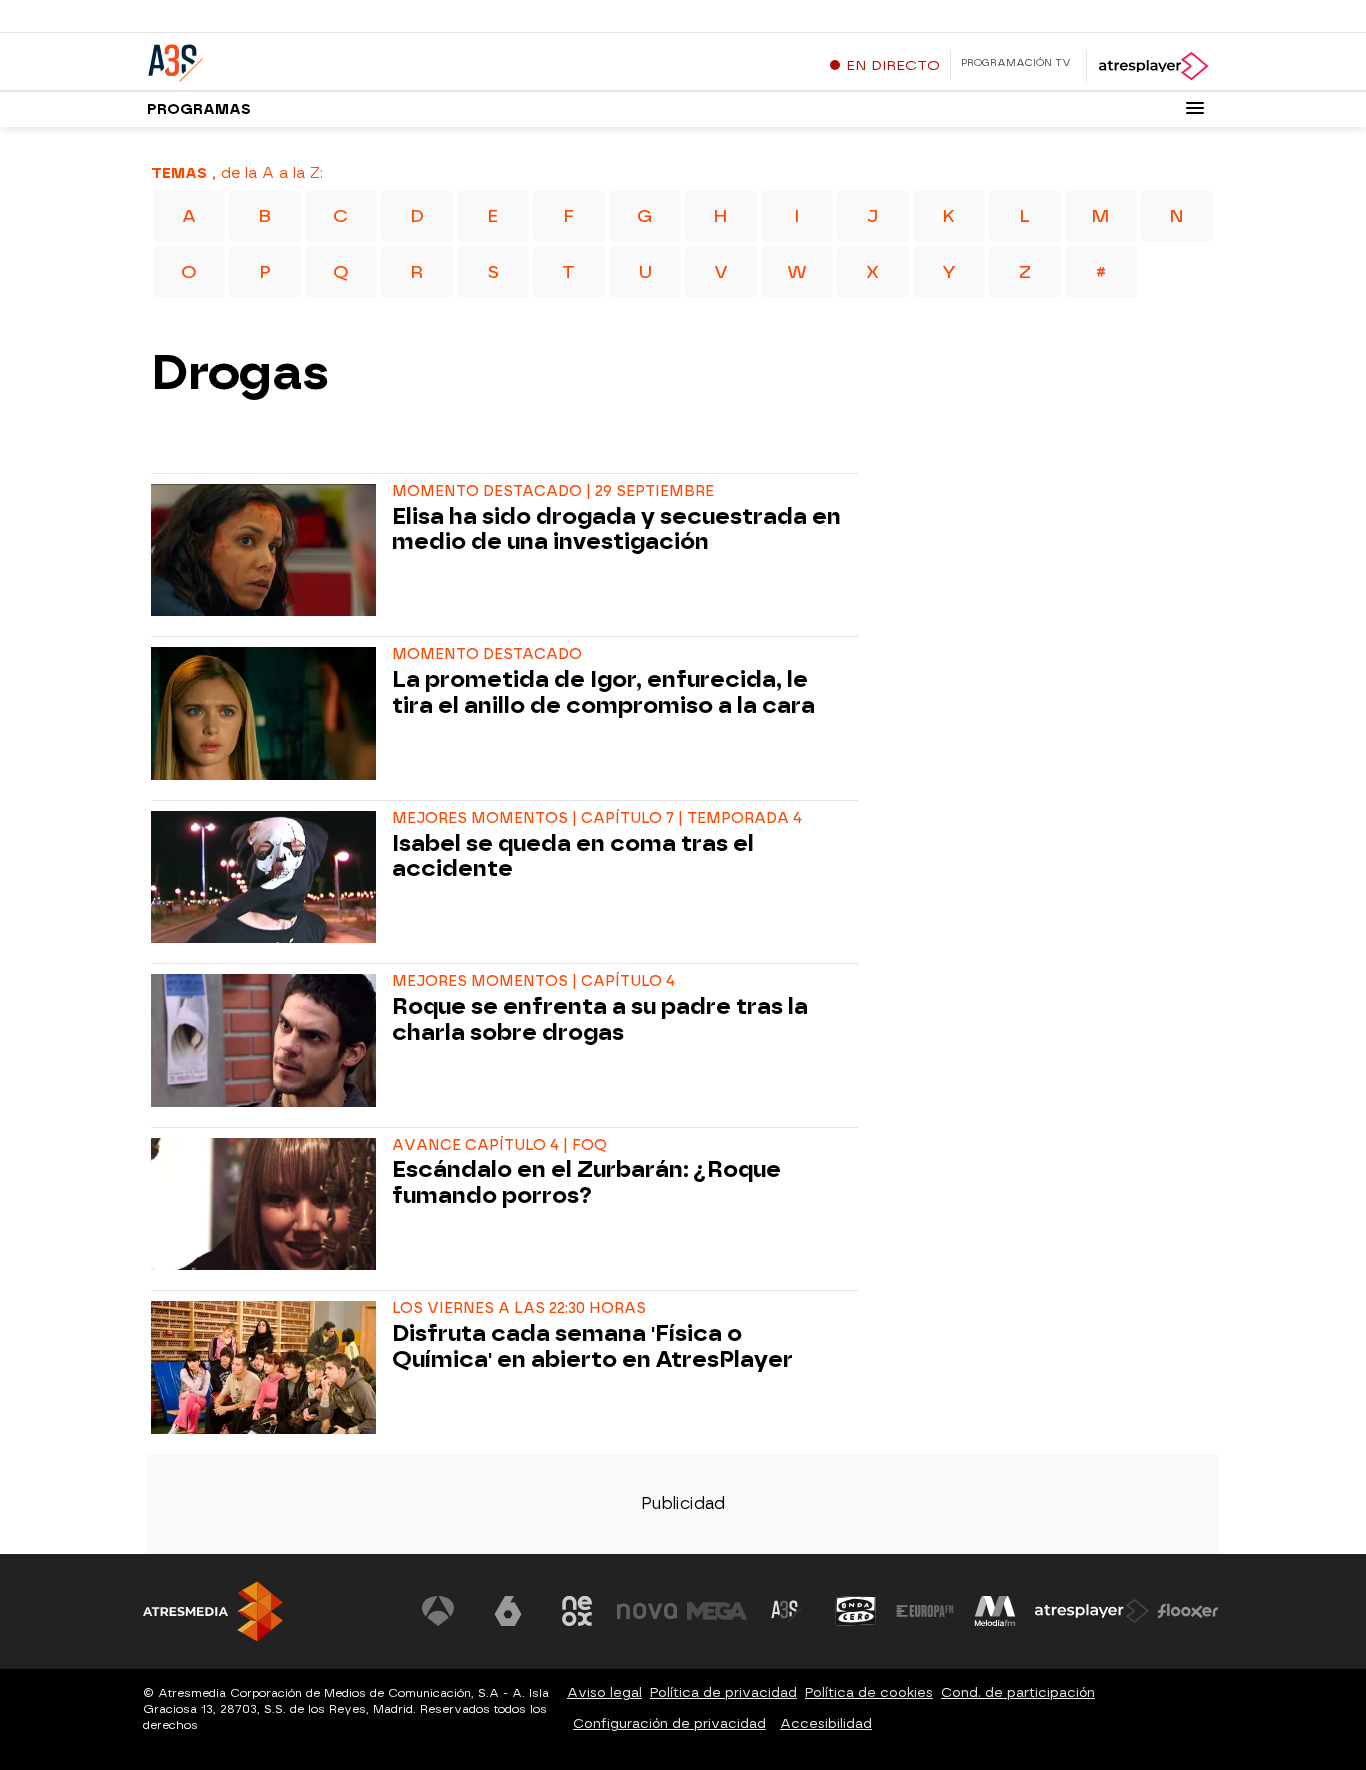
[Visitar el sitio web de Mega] (717, 1611)
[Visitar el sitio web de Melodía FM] (995, 1611)
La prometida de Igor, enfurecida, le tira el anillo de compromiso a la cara (603, 693)
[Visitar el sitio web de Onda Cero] (856, 1611)
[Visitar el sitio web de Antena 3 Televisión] (438, 1611)
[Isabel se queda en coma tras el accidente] (267, 877)
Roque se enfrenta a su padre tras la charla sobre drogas (600, 1020)
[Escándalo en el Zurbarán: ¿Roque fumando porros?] (267, 1204)
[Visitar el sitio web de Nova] (647, 1611)
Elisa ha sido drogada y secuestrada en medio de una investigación (616, 530)
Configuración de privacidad (669, 1723)
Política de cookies (869, 1692)
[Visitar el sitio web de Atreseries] (786, 1611)
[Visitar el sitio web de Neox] (577, 1611)
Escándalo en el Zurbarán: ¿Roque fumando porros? (586, 1183)
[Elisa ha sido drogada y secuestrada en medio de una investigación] (267, 550)
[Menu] (1195, 108)
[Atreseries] (272, 59)
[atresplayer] (1152, 66)
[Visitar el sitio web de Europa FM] (925, 1611)
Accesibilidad (826, 1723)
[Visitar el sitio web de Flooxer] (1188, 1611)
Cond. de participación (1018, 1692)
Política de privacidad (723, 1692)
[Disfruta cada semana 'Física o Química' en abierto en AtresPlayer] (267, 1367)
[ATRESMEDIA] (213, 1611)
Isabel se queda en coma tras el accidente (573, 857)
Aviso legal (604, 1692)
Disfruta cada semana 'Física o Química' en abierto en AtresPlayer (592, 1347)
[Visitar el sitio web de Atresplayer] (1092, 1611)
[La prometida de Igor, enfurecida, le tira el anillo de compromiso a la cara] (267, 713)
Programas (199, 109)
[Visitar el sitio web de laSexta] (508, 1611)
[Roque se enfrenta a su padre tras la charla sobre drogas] (267, 1040)
